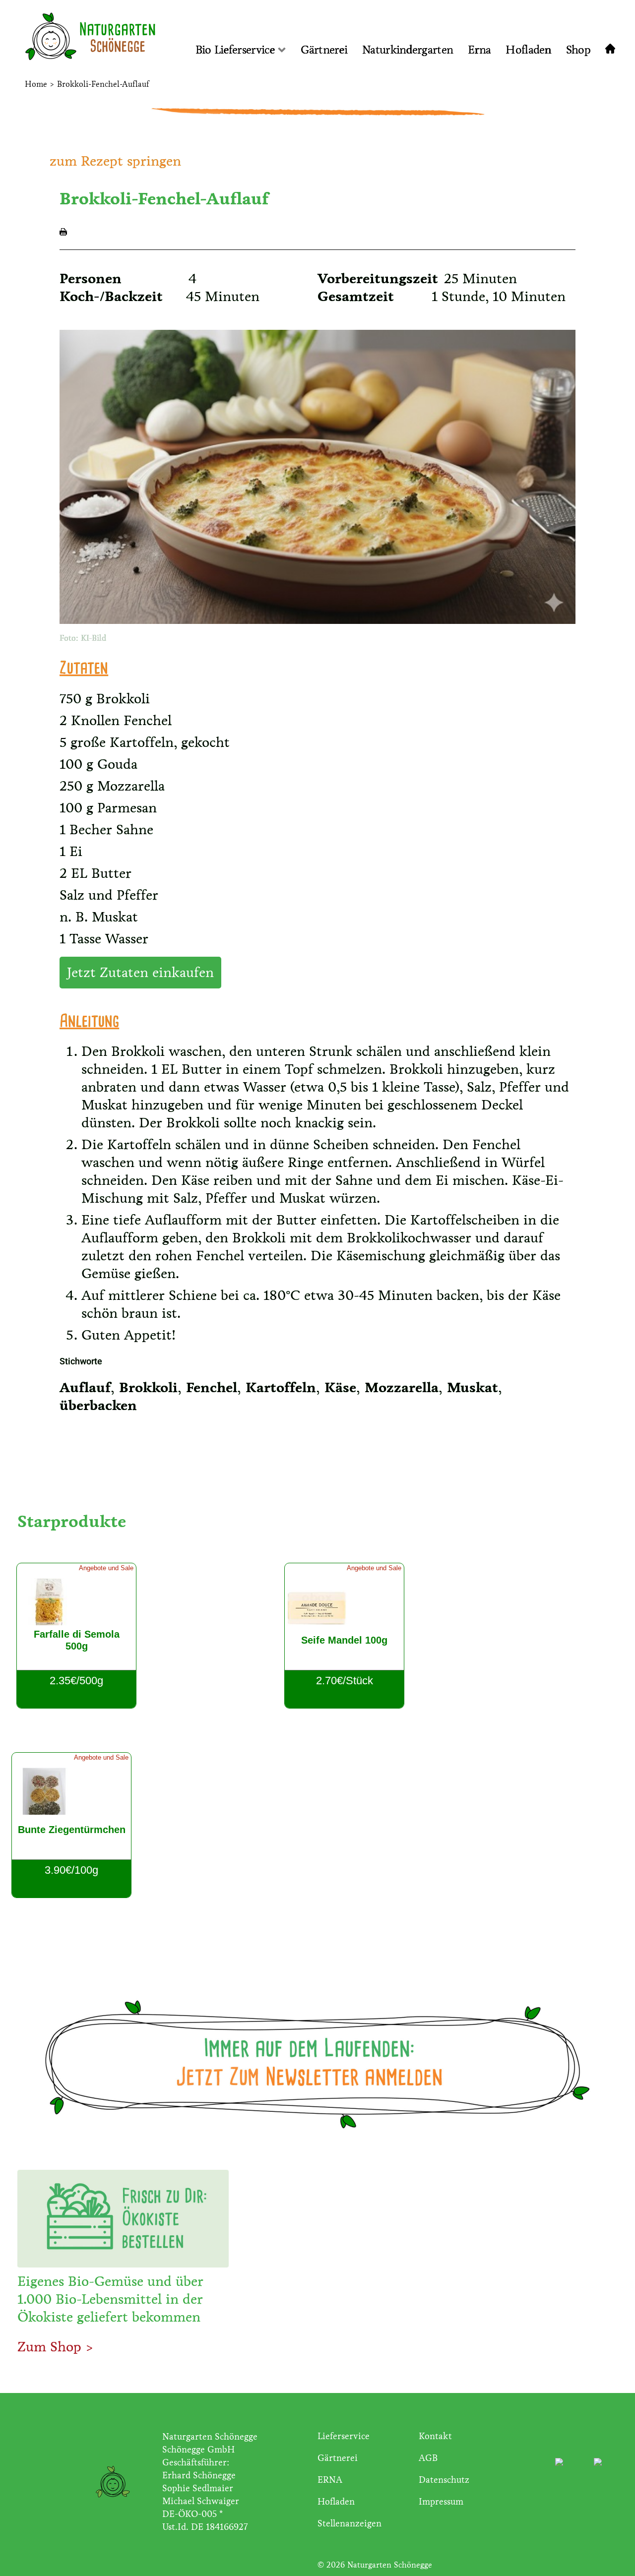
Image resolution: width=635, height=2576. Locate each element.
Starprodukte (72, 1521)
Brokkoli (148, 1388)
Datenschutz (444, 2480)
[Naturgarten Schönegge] (78, 38)
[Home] (616, 50)
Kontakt (435, 2436)
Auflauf (85, 1388)
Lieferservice (344, 2436)
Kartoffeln (281, 1388)
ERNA (330, 2480)
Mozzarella (402, 1388)
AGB (428, 2458)
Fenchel (212, 1388)
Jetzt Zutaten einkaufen (140, 973)
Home (36, 84)
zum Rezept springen (115, 161)
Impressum (441, 2502)
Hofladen (336, 2502)
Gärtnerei (338, 2458)
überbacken (98, 1406)
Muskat (473, 1388)
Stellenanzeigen (349, 2523)
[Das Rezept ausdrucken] (63, 231)
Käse (340, 1388)
